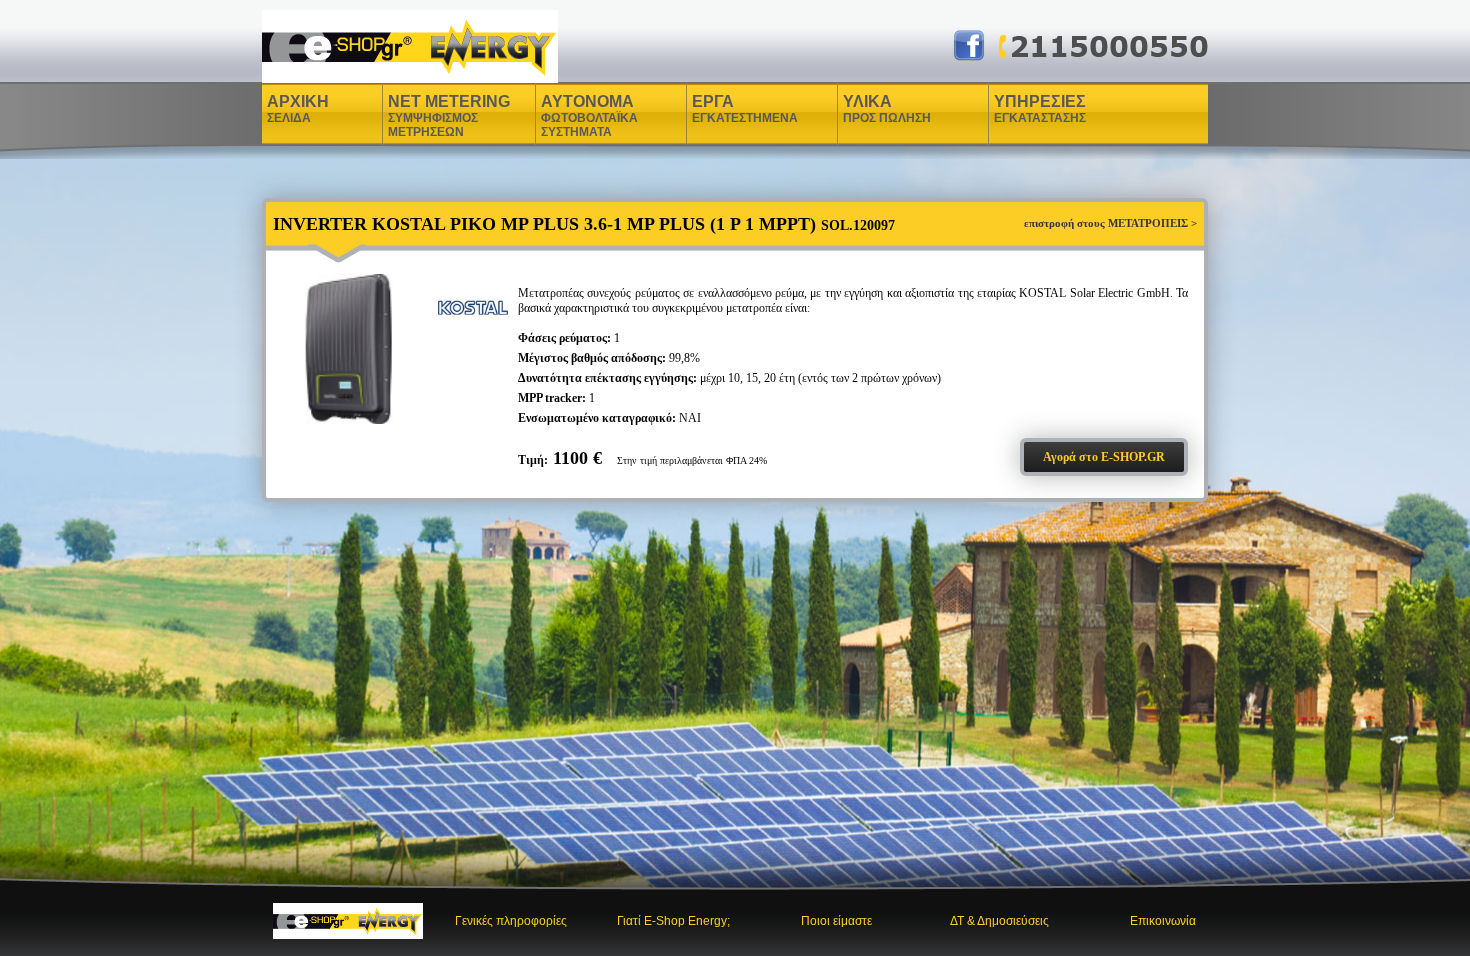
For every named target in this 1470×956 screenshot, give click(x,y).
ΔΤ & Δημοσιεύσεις (999, 921)
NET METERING (449, 116)
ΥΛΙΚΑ (870, 109)
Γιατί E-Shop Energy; (673, 921)
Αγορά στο (1104, 457)
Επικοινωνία (1163, 921)
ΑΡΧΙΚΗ (298, 109)
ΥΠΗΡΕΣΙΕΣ (1040, 109)
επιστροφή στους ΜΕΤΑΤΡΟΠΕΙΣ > (1110, 223)
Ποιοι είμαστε (836, 921)
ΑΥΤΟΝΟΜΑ (589, 116)
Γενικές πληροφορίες (511, 921)
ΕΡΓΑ (715, 109)
